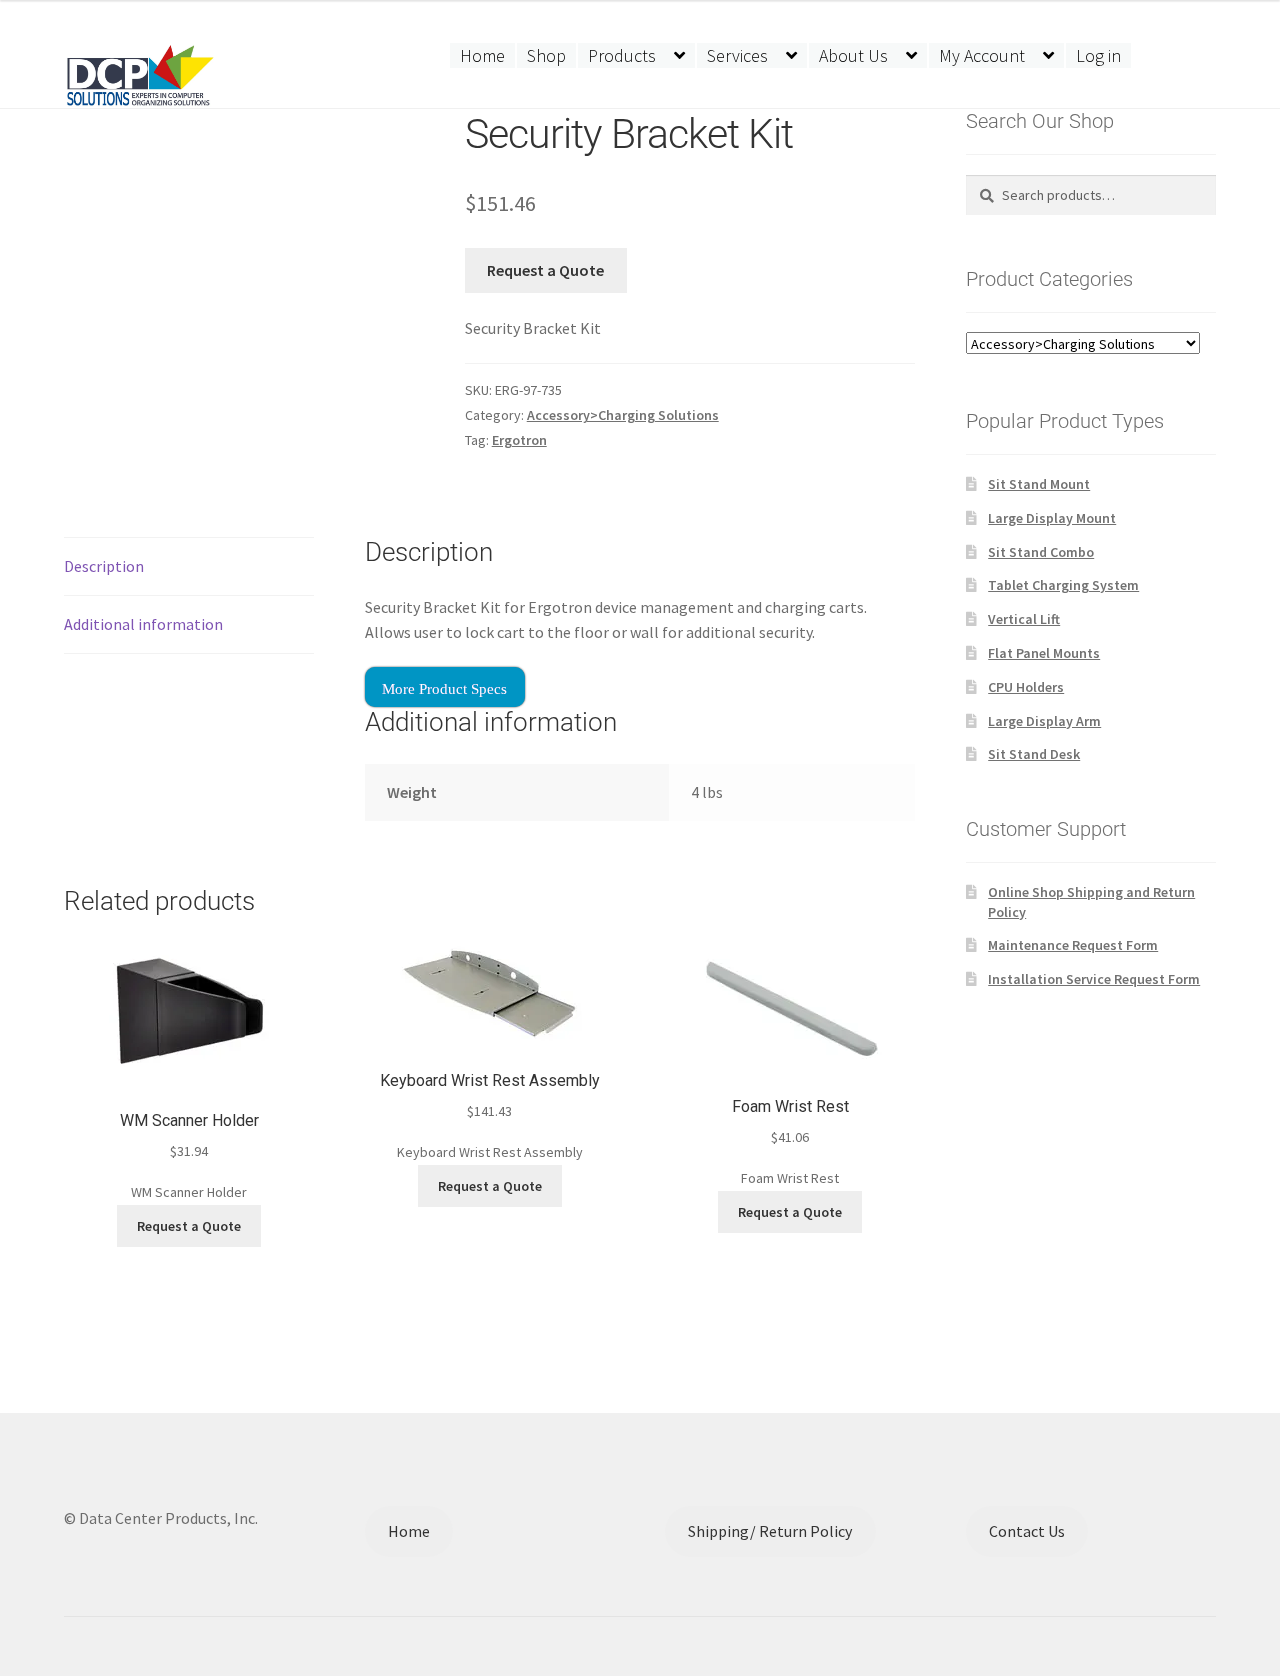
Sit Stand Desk (1034, 754)
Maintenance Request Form (1073, 945)
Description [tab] (104, 566)
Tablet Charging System (1063, 585)
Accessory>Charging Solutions (623, 415)
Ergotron (519, 440)
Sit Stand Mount (1039, 484)
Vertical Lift (1024, 619)
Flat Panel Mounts (1044, 653)
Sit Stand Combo (1041, 552)
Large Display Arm (1044, 721)
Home (482, 55)
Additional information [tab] (143, 624)
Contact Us (1027, 1531)
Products (622, 55)
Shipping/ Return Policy (770, 1531)
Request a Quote (545, 270)
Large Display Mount (1052, 518)
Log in (1098, 55)
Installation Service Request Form (1094, 979)
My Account (982, 55)
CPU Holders (1026, 687)
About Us (853, 55)
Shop (546, 55)
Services (737, 55)
